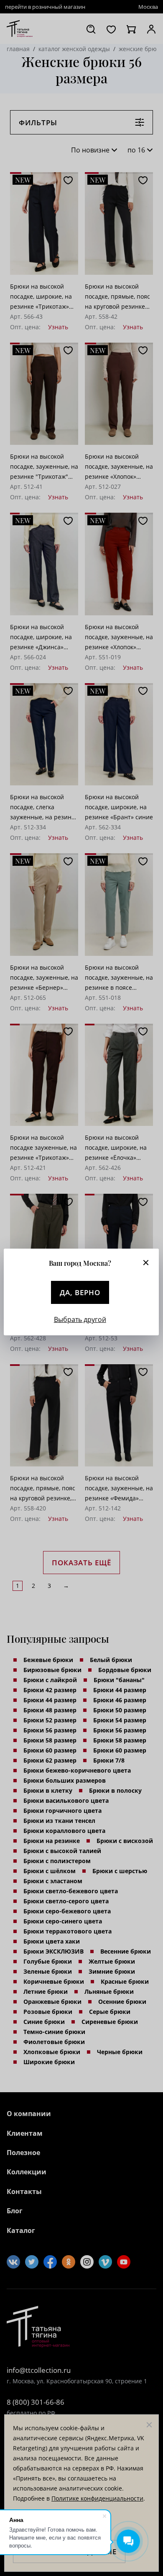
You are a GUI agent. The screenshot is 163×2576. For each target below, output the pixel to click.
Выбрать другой (80, 1319)
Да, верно (80, 1292)
